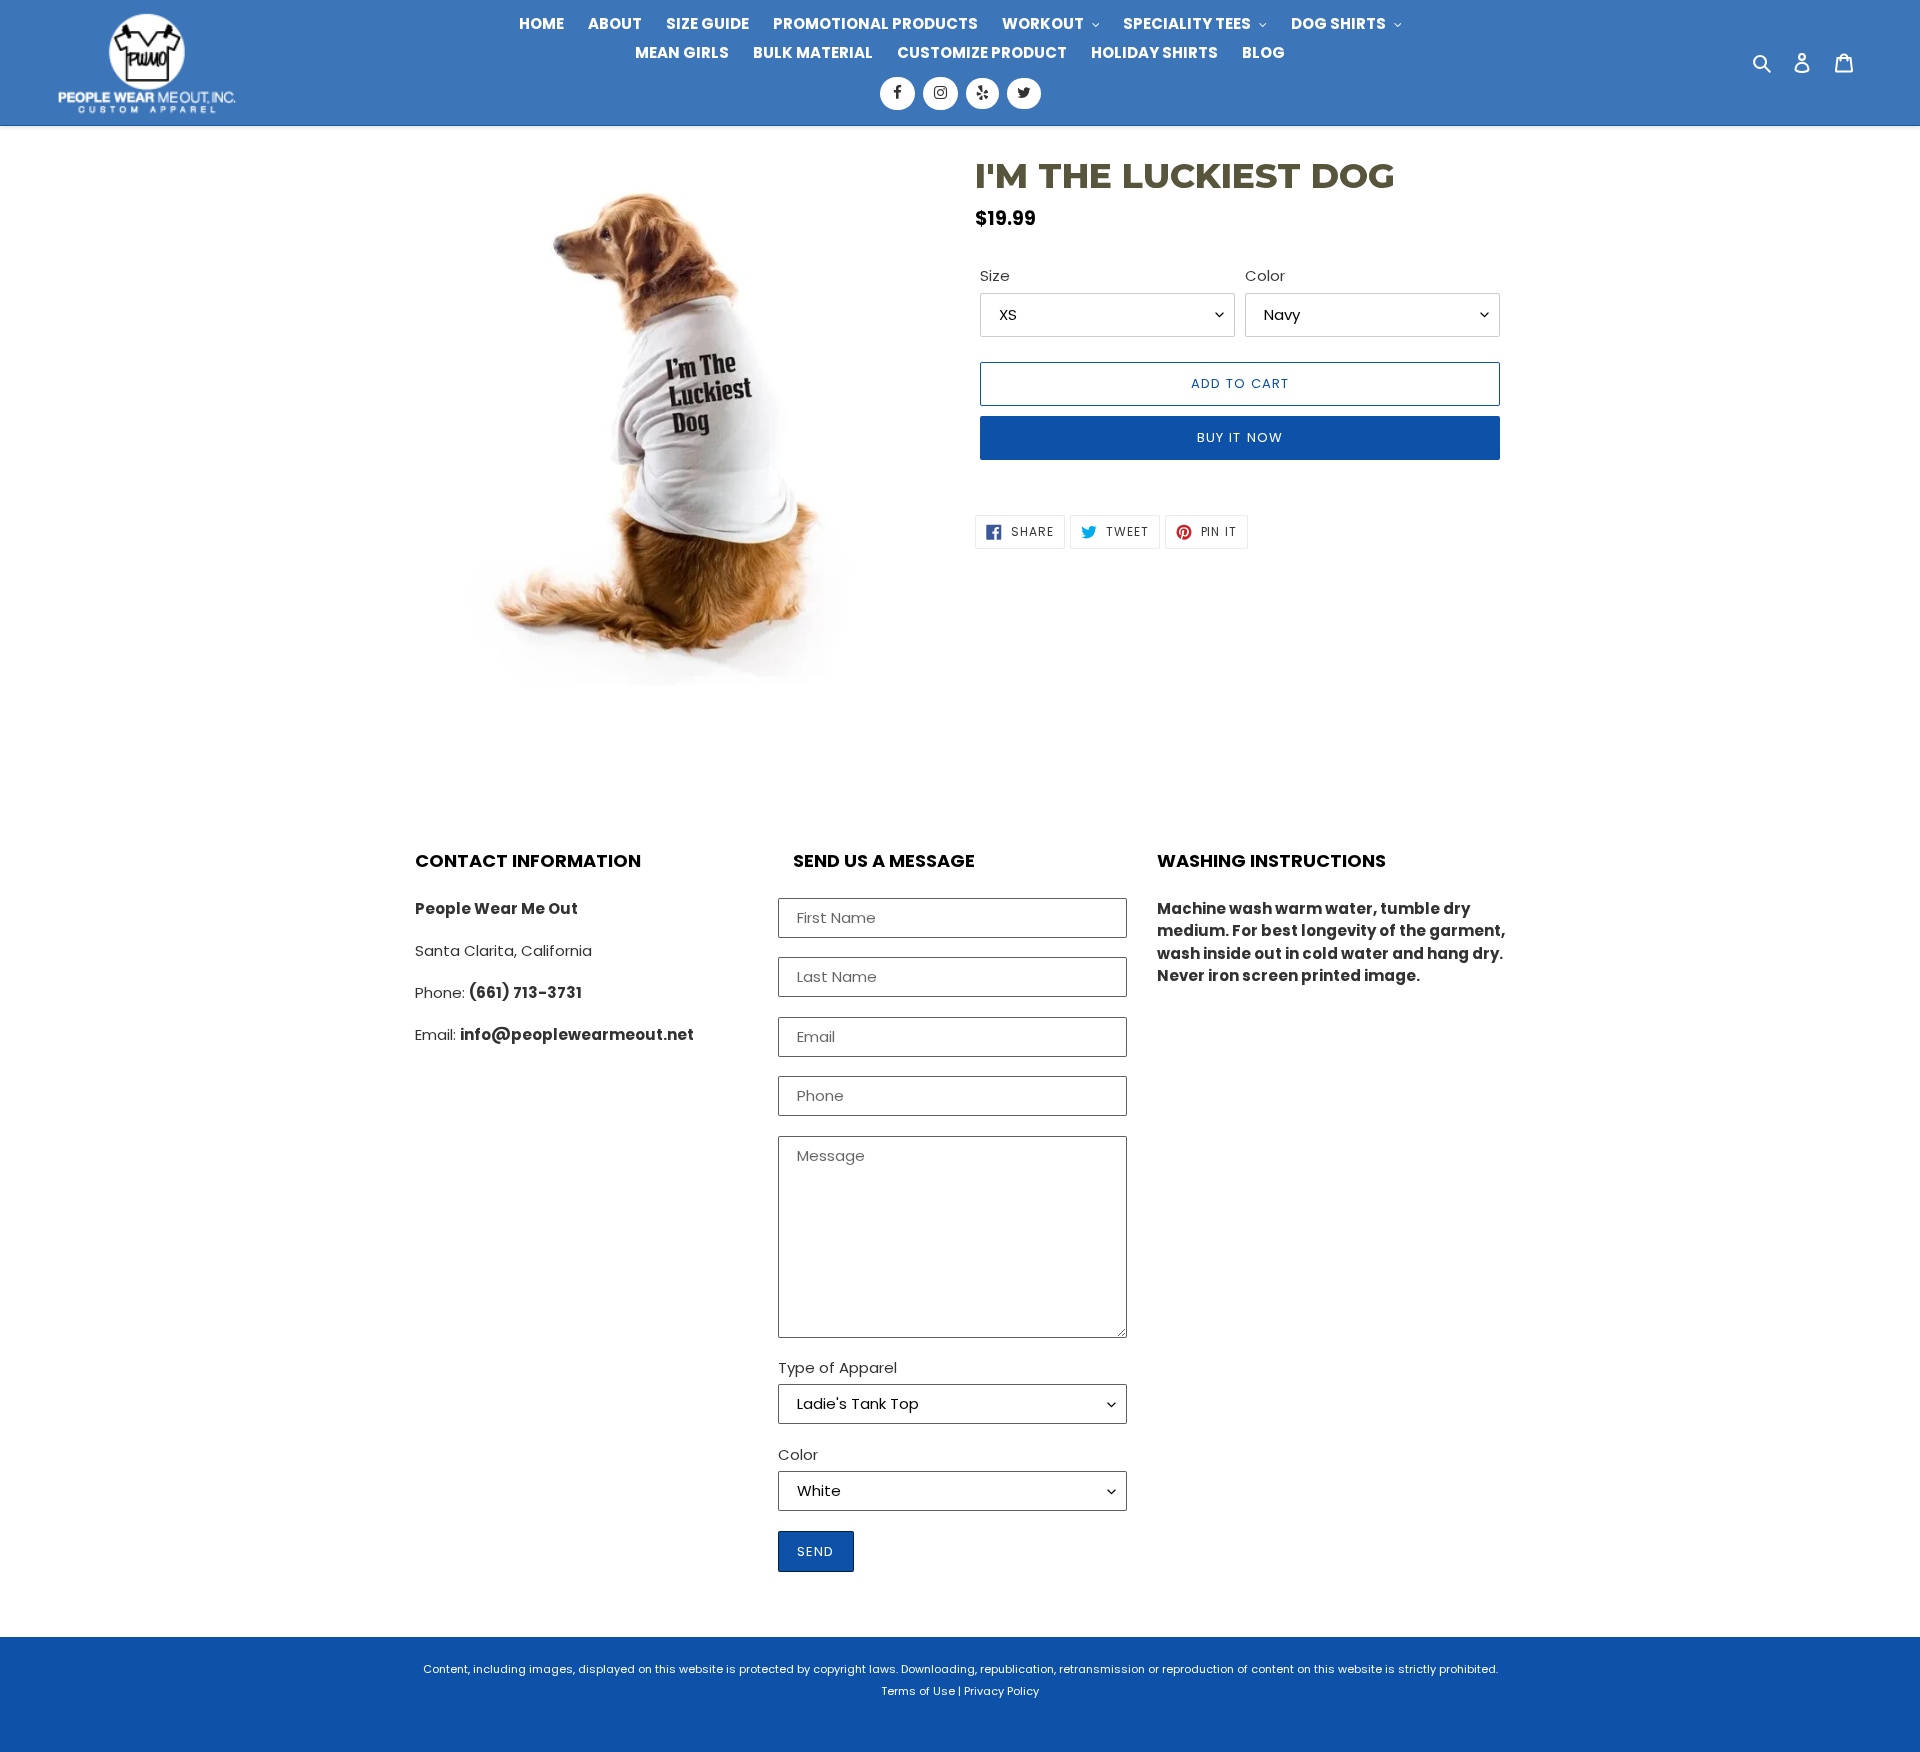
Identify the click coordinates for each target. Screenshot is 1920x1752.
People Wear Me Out (496, 908)
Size (995, 275)
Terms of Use (918, 1691)
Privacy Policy (1001, 1691)
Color (1265, 275)
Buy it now (1239, 437)
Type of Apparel (837, 1367)
